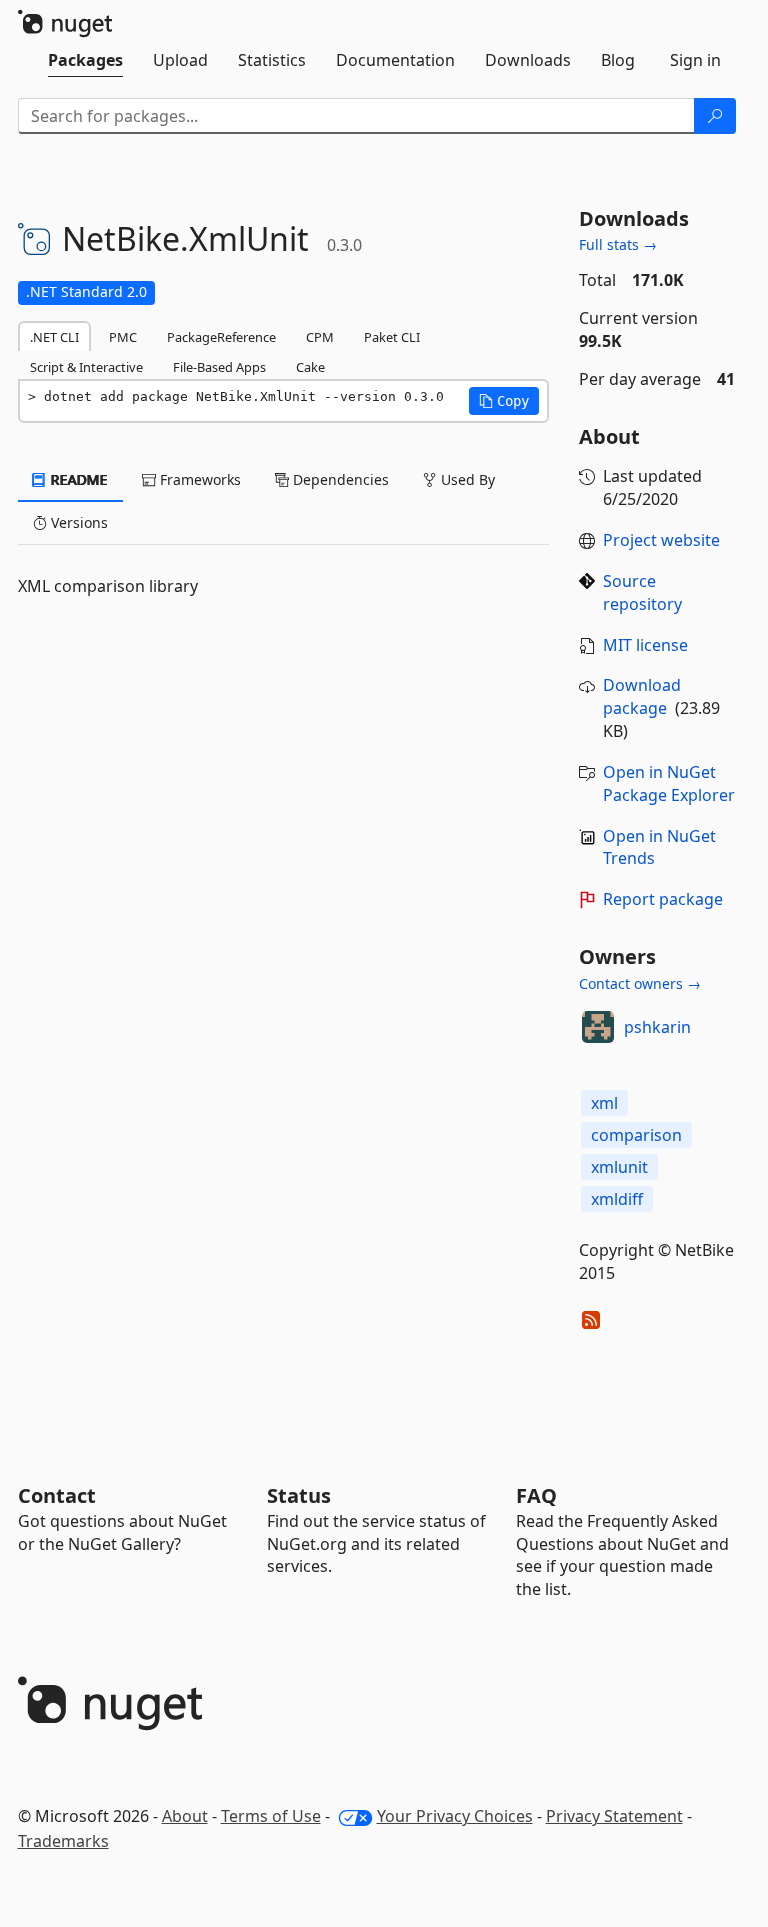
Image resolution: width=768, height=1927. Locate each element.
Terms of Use (271, 1816)
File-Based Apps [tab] (219, 367)
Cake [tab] (310, 367)
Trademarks (63, 1841)
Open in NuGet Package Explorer (669, 783)
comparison (636, 1135)
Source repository (642, 592)
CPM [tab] (320, 337)
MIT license (645, 645)
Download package (642, 696)
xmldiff (617, 1199)
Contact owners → (640, 983)
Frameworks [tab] (198, 479)
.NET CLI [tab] (54, 337)
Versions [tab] (77, 522)
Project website (661, 540)
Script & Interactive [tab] (86, 367)
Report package (663, 899)
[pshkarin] (598, 1027)
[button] (504, 401)
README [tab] (77, 479)
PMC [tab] (123, 337)
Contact (57, 1495)
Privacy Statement (614, 1816)
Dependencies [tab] (339, 479)
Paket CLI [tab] (392, 337)
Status (299, 1495)
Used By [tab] (466, 479)
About (185, 1816)
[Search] (715, 116)
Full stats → (618, 244)
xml (604, 1103)
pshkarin (657, 1027)
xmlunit (619, 1167)
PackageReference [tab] (221, 337)
